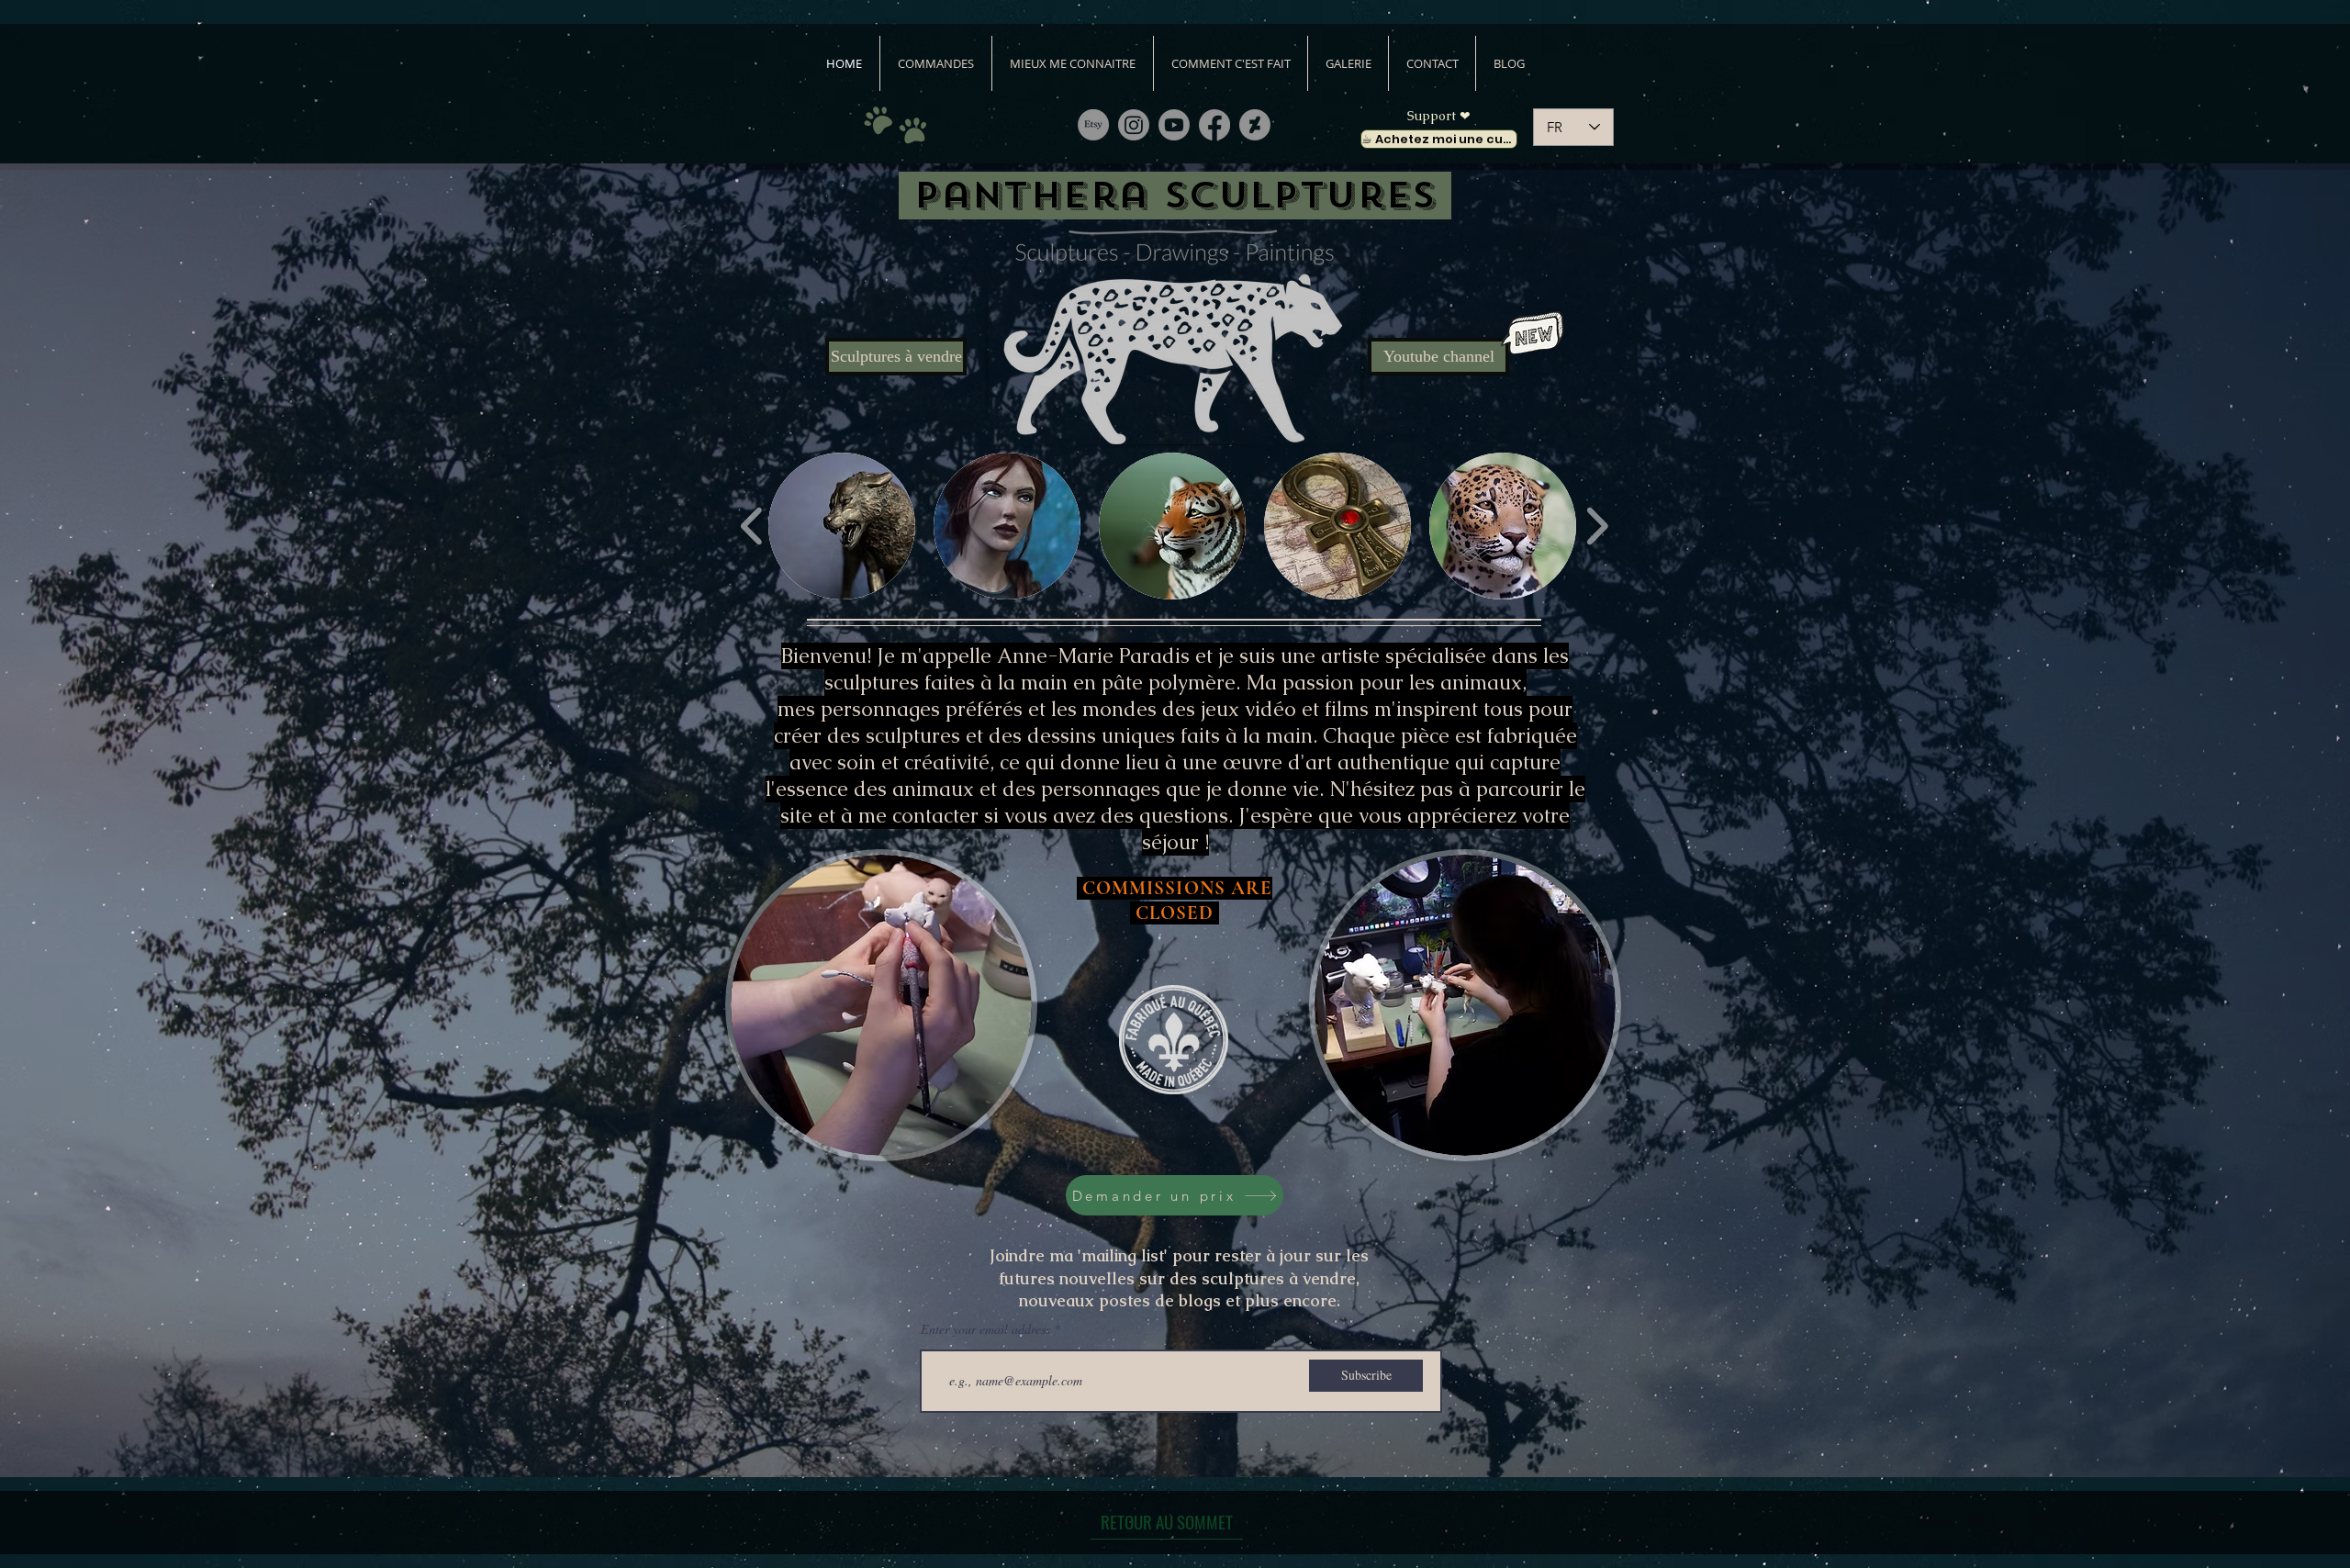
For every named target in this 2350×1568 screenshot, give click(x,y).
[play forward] (1597, 526)
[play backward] (752, 526)
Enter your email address (985, 1329)
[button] (842, 526)
